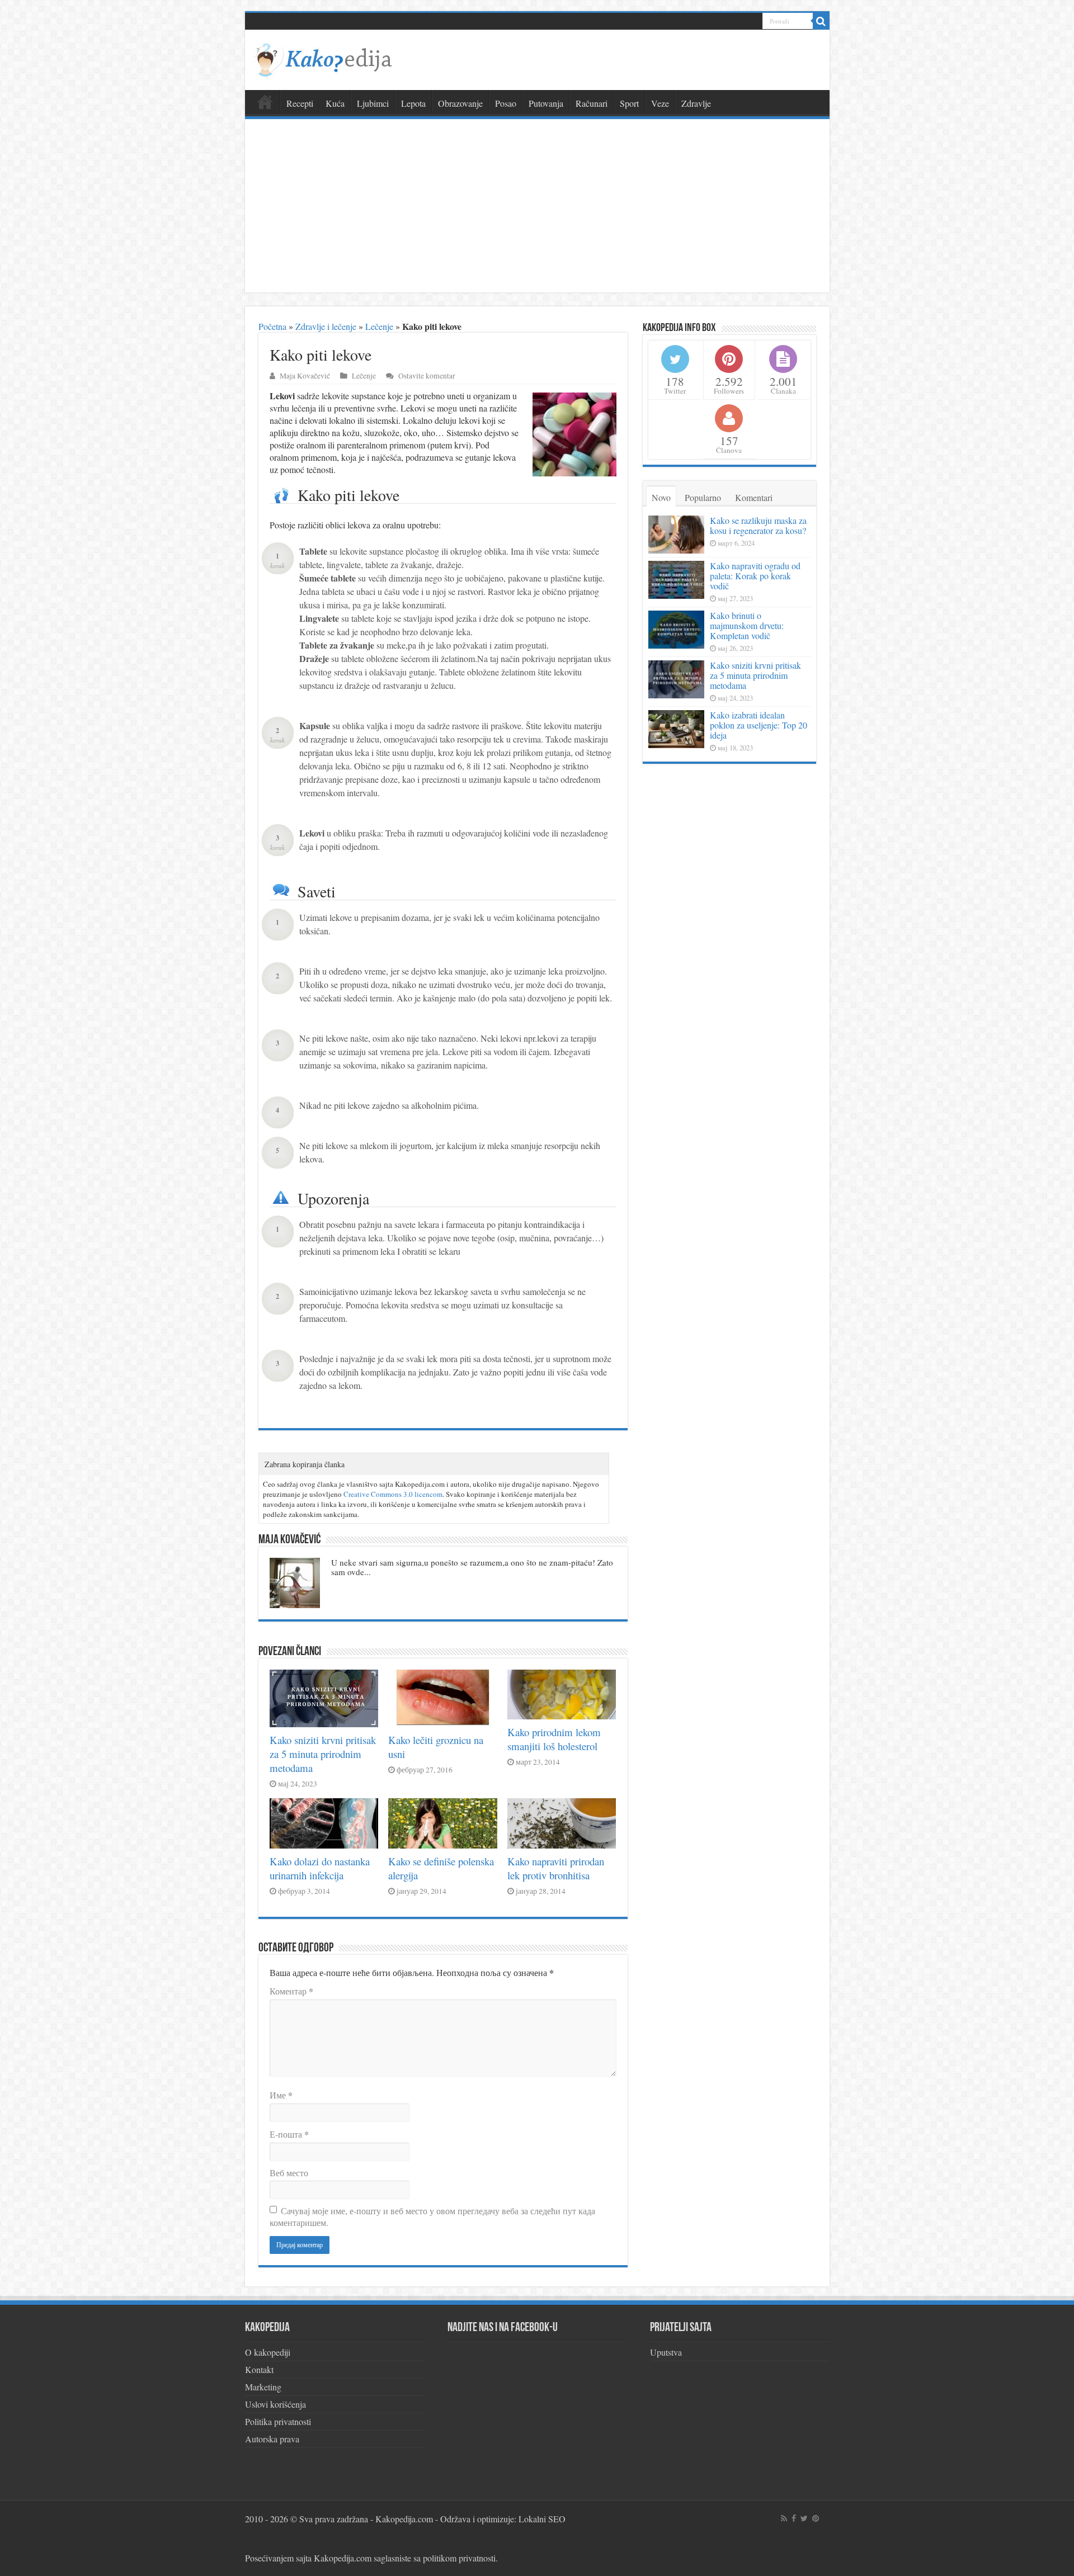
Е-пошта (289, 2134)
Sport (629, 103)
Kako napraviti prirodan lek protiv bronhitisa (556, 1868)
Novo (661, 497)
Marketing (263, 2387)
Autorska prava (272, 2439)
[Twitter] (804, 2518)
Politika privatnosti (278, 2421)
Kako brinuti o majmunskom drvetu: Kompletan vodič (747, 625)
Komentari (754, 497)
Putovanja (546, 103)
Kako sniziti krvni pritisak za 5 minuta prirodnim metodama (323, 1754)
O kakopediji (268, 2352)
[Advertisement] (537, 209)
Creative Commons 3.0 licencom (393, 1494)
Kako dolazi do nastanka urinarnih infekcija (320, 1868)
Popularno (703, 497)
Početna (272, 326)
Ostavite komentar (427, 376)
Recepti (300, 103)
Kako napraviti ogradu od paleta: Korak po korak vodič (755, 576)
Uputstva (666, 2352)
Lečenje (379, 326)
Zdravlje (696, 103)
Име (281, 2095)
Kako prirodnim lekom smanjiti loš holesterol (554, 1739)
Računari (592, 103)
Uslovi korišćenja (275, 2404)
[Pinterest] (816, 2518)
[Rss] (784, 2518)
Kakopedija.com (404, 2519)
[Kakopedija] (324, 58)
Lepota (413, 103)
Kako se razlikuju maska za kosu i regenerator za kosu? (758, 525)
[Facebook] (794, 2518)
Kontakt (259, 2369)
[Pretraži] (821, 21)
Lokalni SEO (542, 2519)
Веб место (289, 2173)
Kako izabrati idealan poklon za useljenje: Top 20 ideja (759, 725)
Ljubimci (373, 103)
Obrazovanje (460, 103)
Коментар (291, 1991)
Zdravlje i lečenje (326, 326)
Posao (506, 103)
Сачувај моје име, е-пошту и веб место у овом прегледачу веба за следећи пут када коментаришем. (432, 2216)
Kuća (335, 103)
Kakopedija (265, 102)
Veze (660, 103)
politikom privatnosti (459, 2558)
